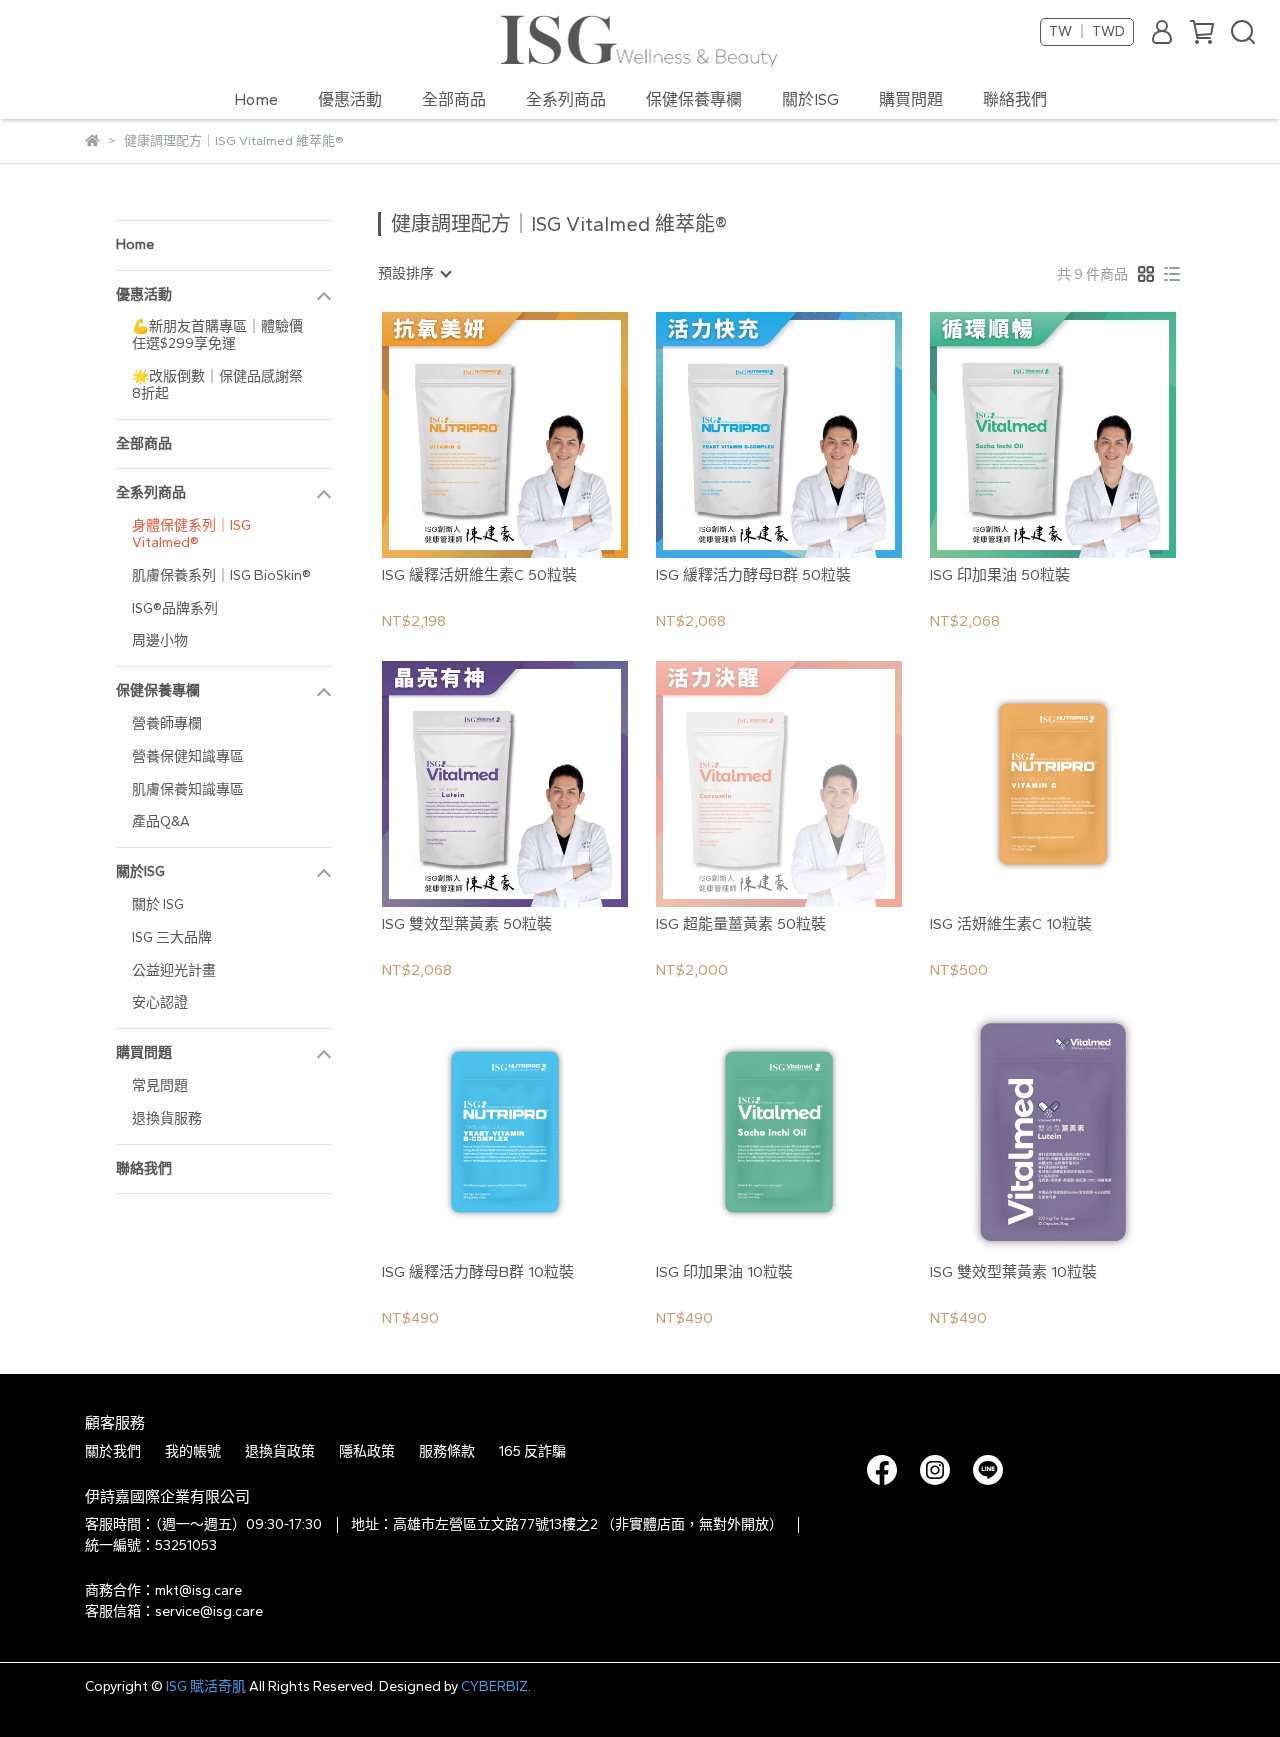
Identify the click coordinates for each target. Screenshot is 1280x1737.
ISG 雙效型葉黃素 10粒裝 (1013, 1272)
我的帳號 (193, 1451)
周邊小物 (160, 640)
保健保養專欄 (694, 99)
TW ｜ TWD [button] (1087, 31)
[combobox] (414, 274)
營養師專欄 (167, 723)
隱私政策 (367, 1451)
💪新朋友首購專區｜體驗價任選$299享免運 (217, 335)
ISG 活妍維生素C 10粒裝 (1011, 924)
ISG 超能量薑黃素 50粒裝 (741, 924)
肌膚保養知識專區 (188, 789)
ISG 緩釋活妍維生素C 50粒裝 (479, 575)
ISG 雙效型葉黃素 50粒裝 (467, 924)
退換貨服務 (167, 1118)
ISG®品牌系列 (175, 608)
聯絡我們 (1015, 99)
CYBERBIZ (494, 1686)
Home (256, 99)
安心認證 (160, 1002)
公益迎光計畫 (174, 970)
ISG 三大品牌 (172, 937)
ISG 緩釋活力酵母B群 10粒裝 (478, 1272)
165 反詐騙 (532, 1451)
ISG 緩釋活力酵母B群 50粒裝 (753, 575)
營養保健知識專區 (188, 756)
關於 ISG (158, 904)
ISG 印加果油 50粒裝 (1000, 575)
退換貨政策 (280, 1451)
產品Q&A (161, 821)
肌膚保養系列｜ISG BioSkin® (221, 575)
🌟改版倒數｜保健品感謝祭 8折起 (217, 385)
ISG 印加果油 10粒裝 (724, 1272)
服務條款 (447, 1451)
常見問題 (160, 1085)
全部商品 (454, 99)
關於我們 (113, 1451)
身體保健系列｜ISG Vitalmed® (191, 534)
